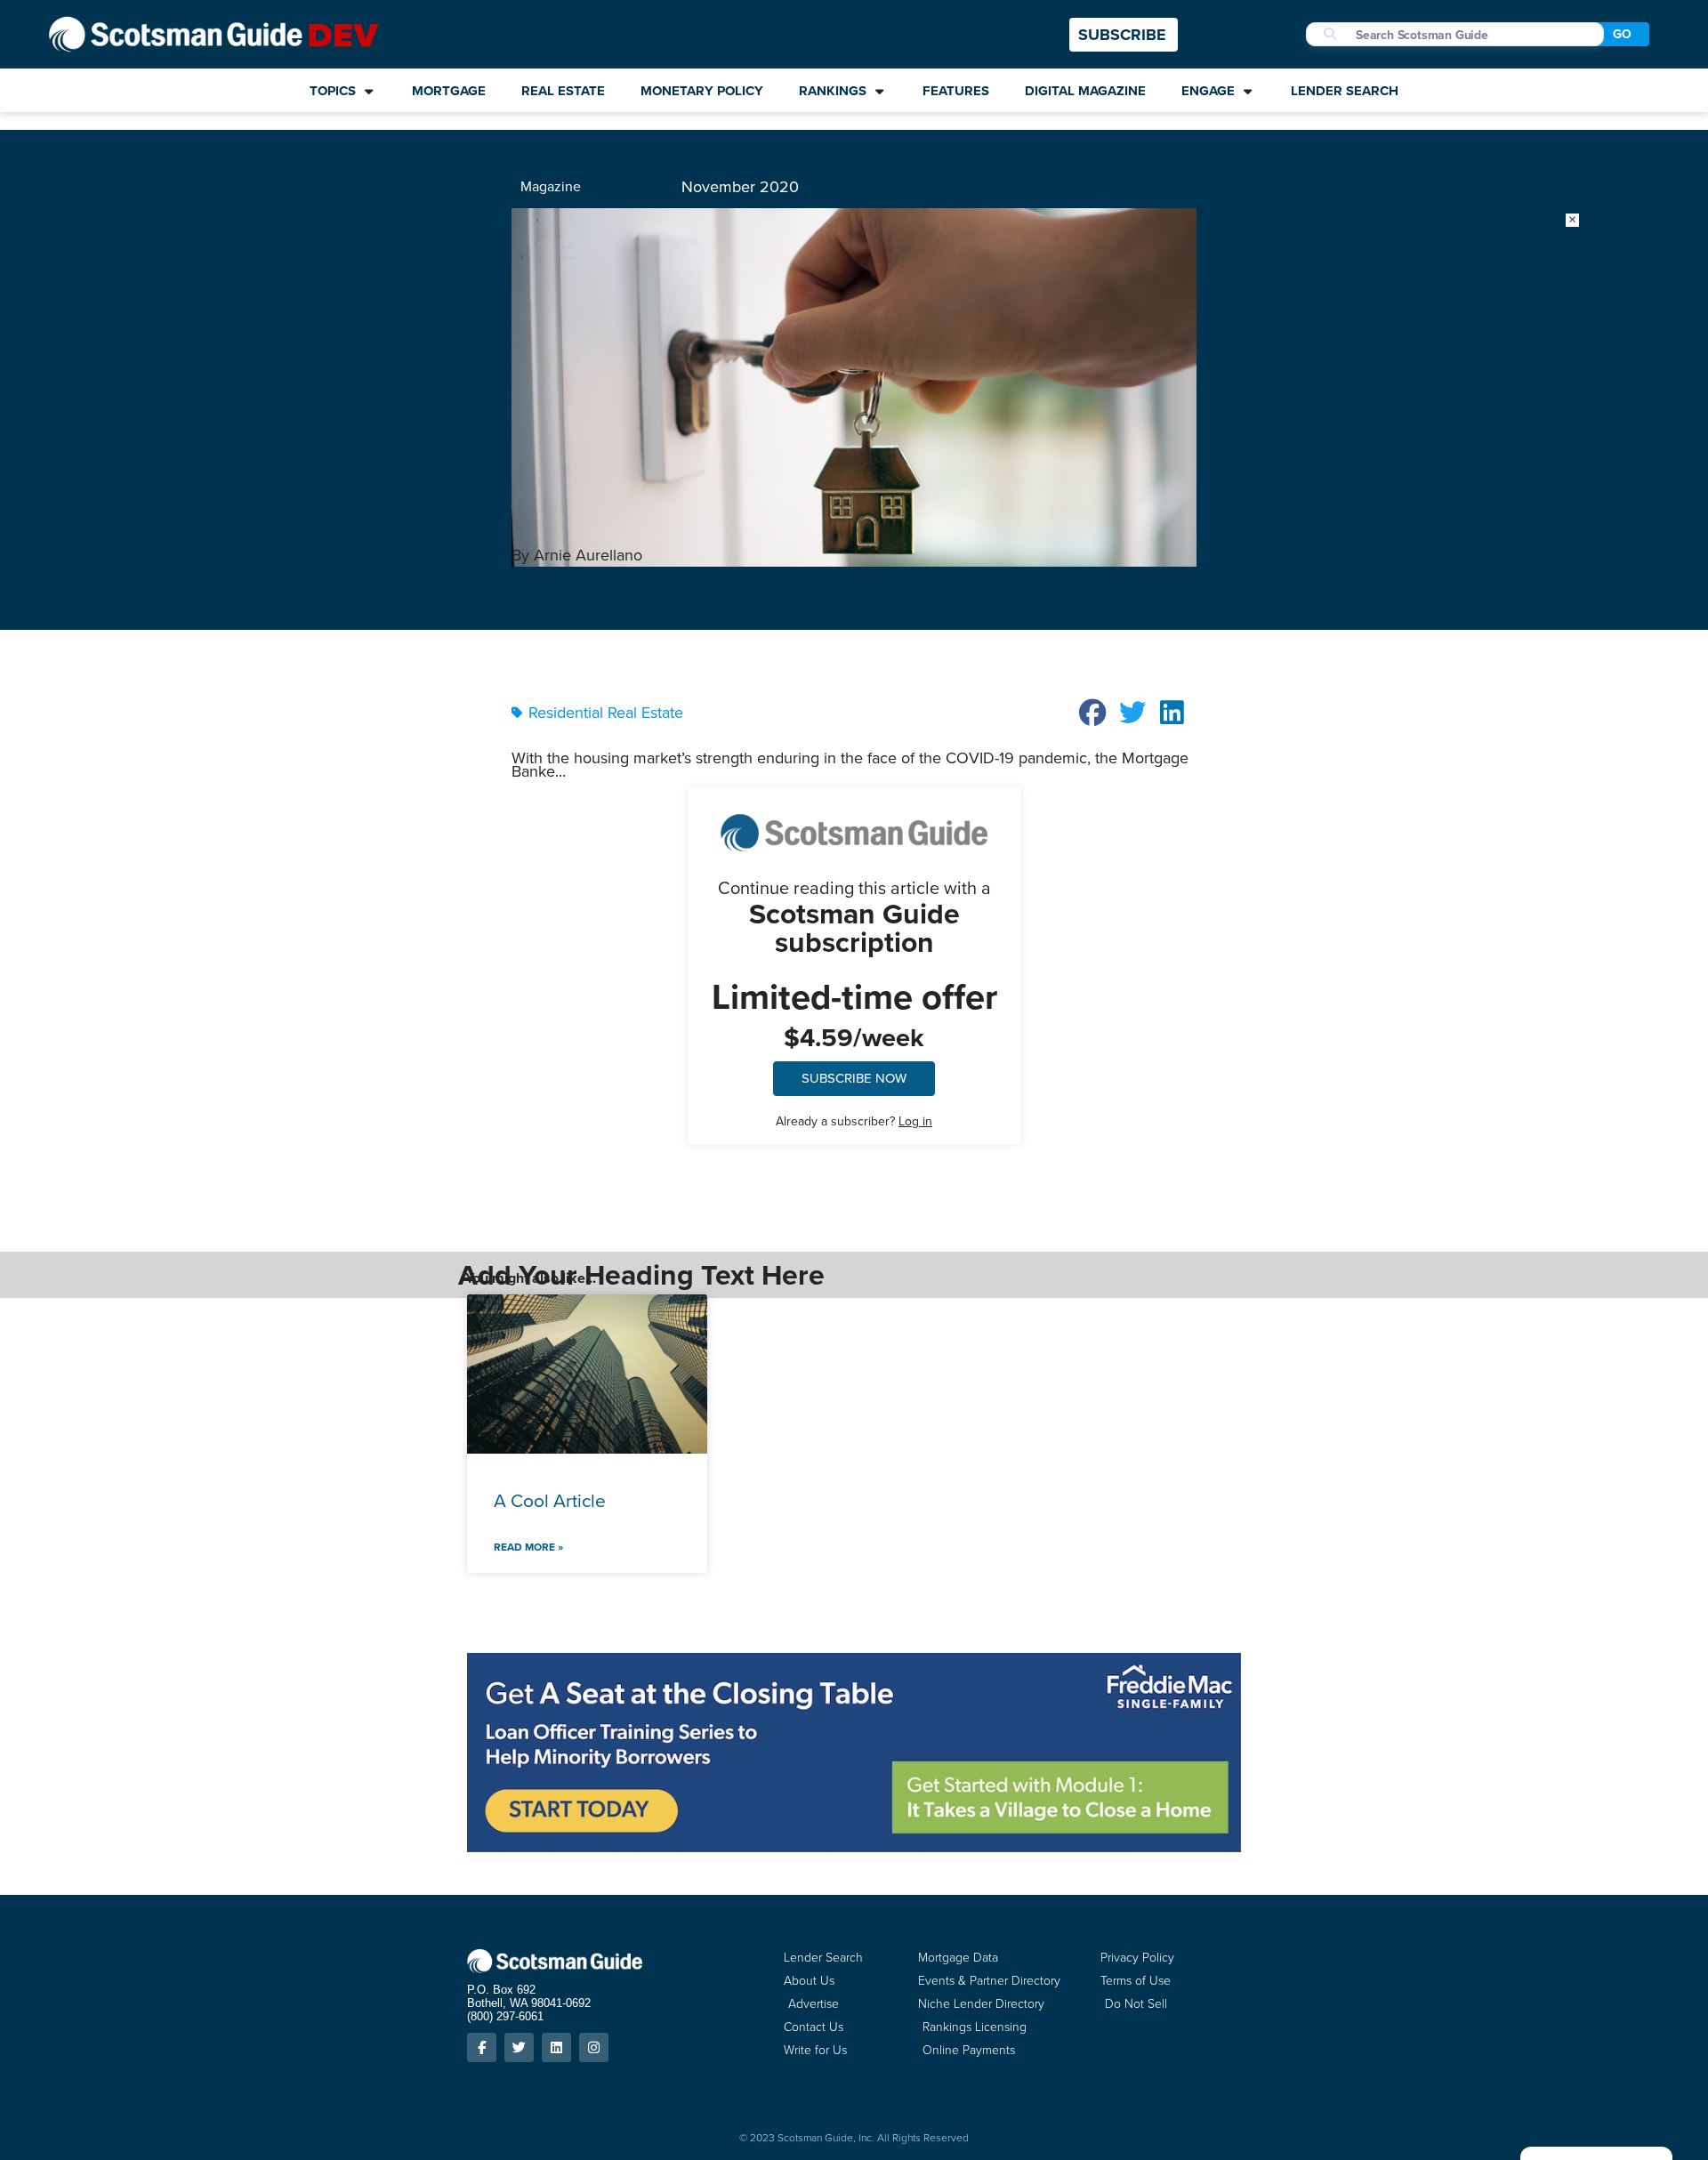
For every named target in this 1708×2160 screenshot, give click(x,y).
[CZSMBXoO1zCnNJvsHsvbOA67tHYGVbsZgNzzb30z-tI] (854, 1847)
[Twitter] (519, 2047)
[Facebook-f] (482, 2047)
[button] (1093, 713)
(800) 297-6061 (505, 2016)
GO (1622, 34)
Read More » (528, 1547)
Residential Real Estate (606, 713)
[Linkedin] (556, 2047)
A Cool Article (550, 1500)
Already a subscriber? (854, 1121)
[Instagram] (594, 2047)
